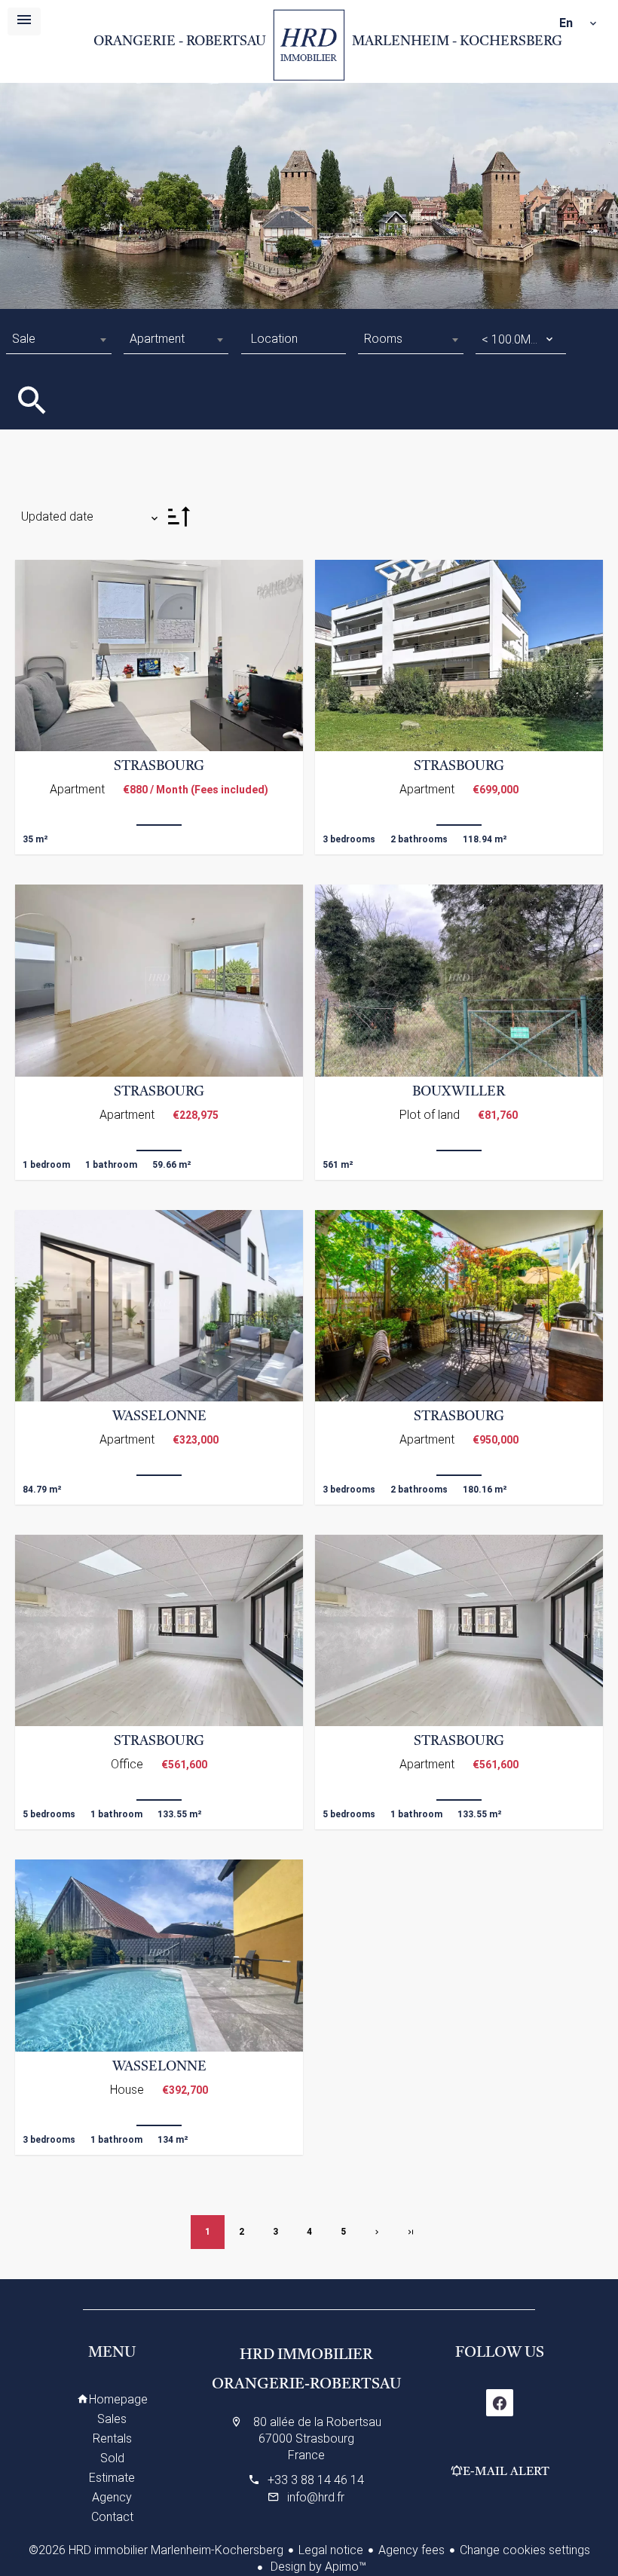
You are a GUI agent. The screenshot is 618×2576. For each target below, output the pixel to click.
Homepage (309, 45)
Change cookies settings (525, 2550)
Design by (317, 2567)
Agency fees (411, 2550)
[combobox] (58, 339)
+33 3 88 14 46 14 (316, 2480)
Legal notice (331, 2550)
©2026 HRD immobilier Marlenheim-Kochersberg (156, 2550)
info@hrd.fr (316, 2497)
